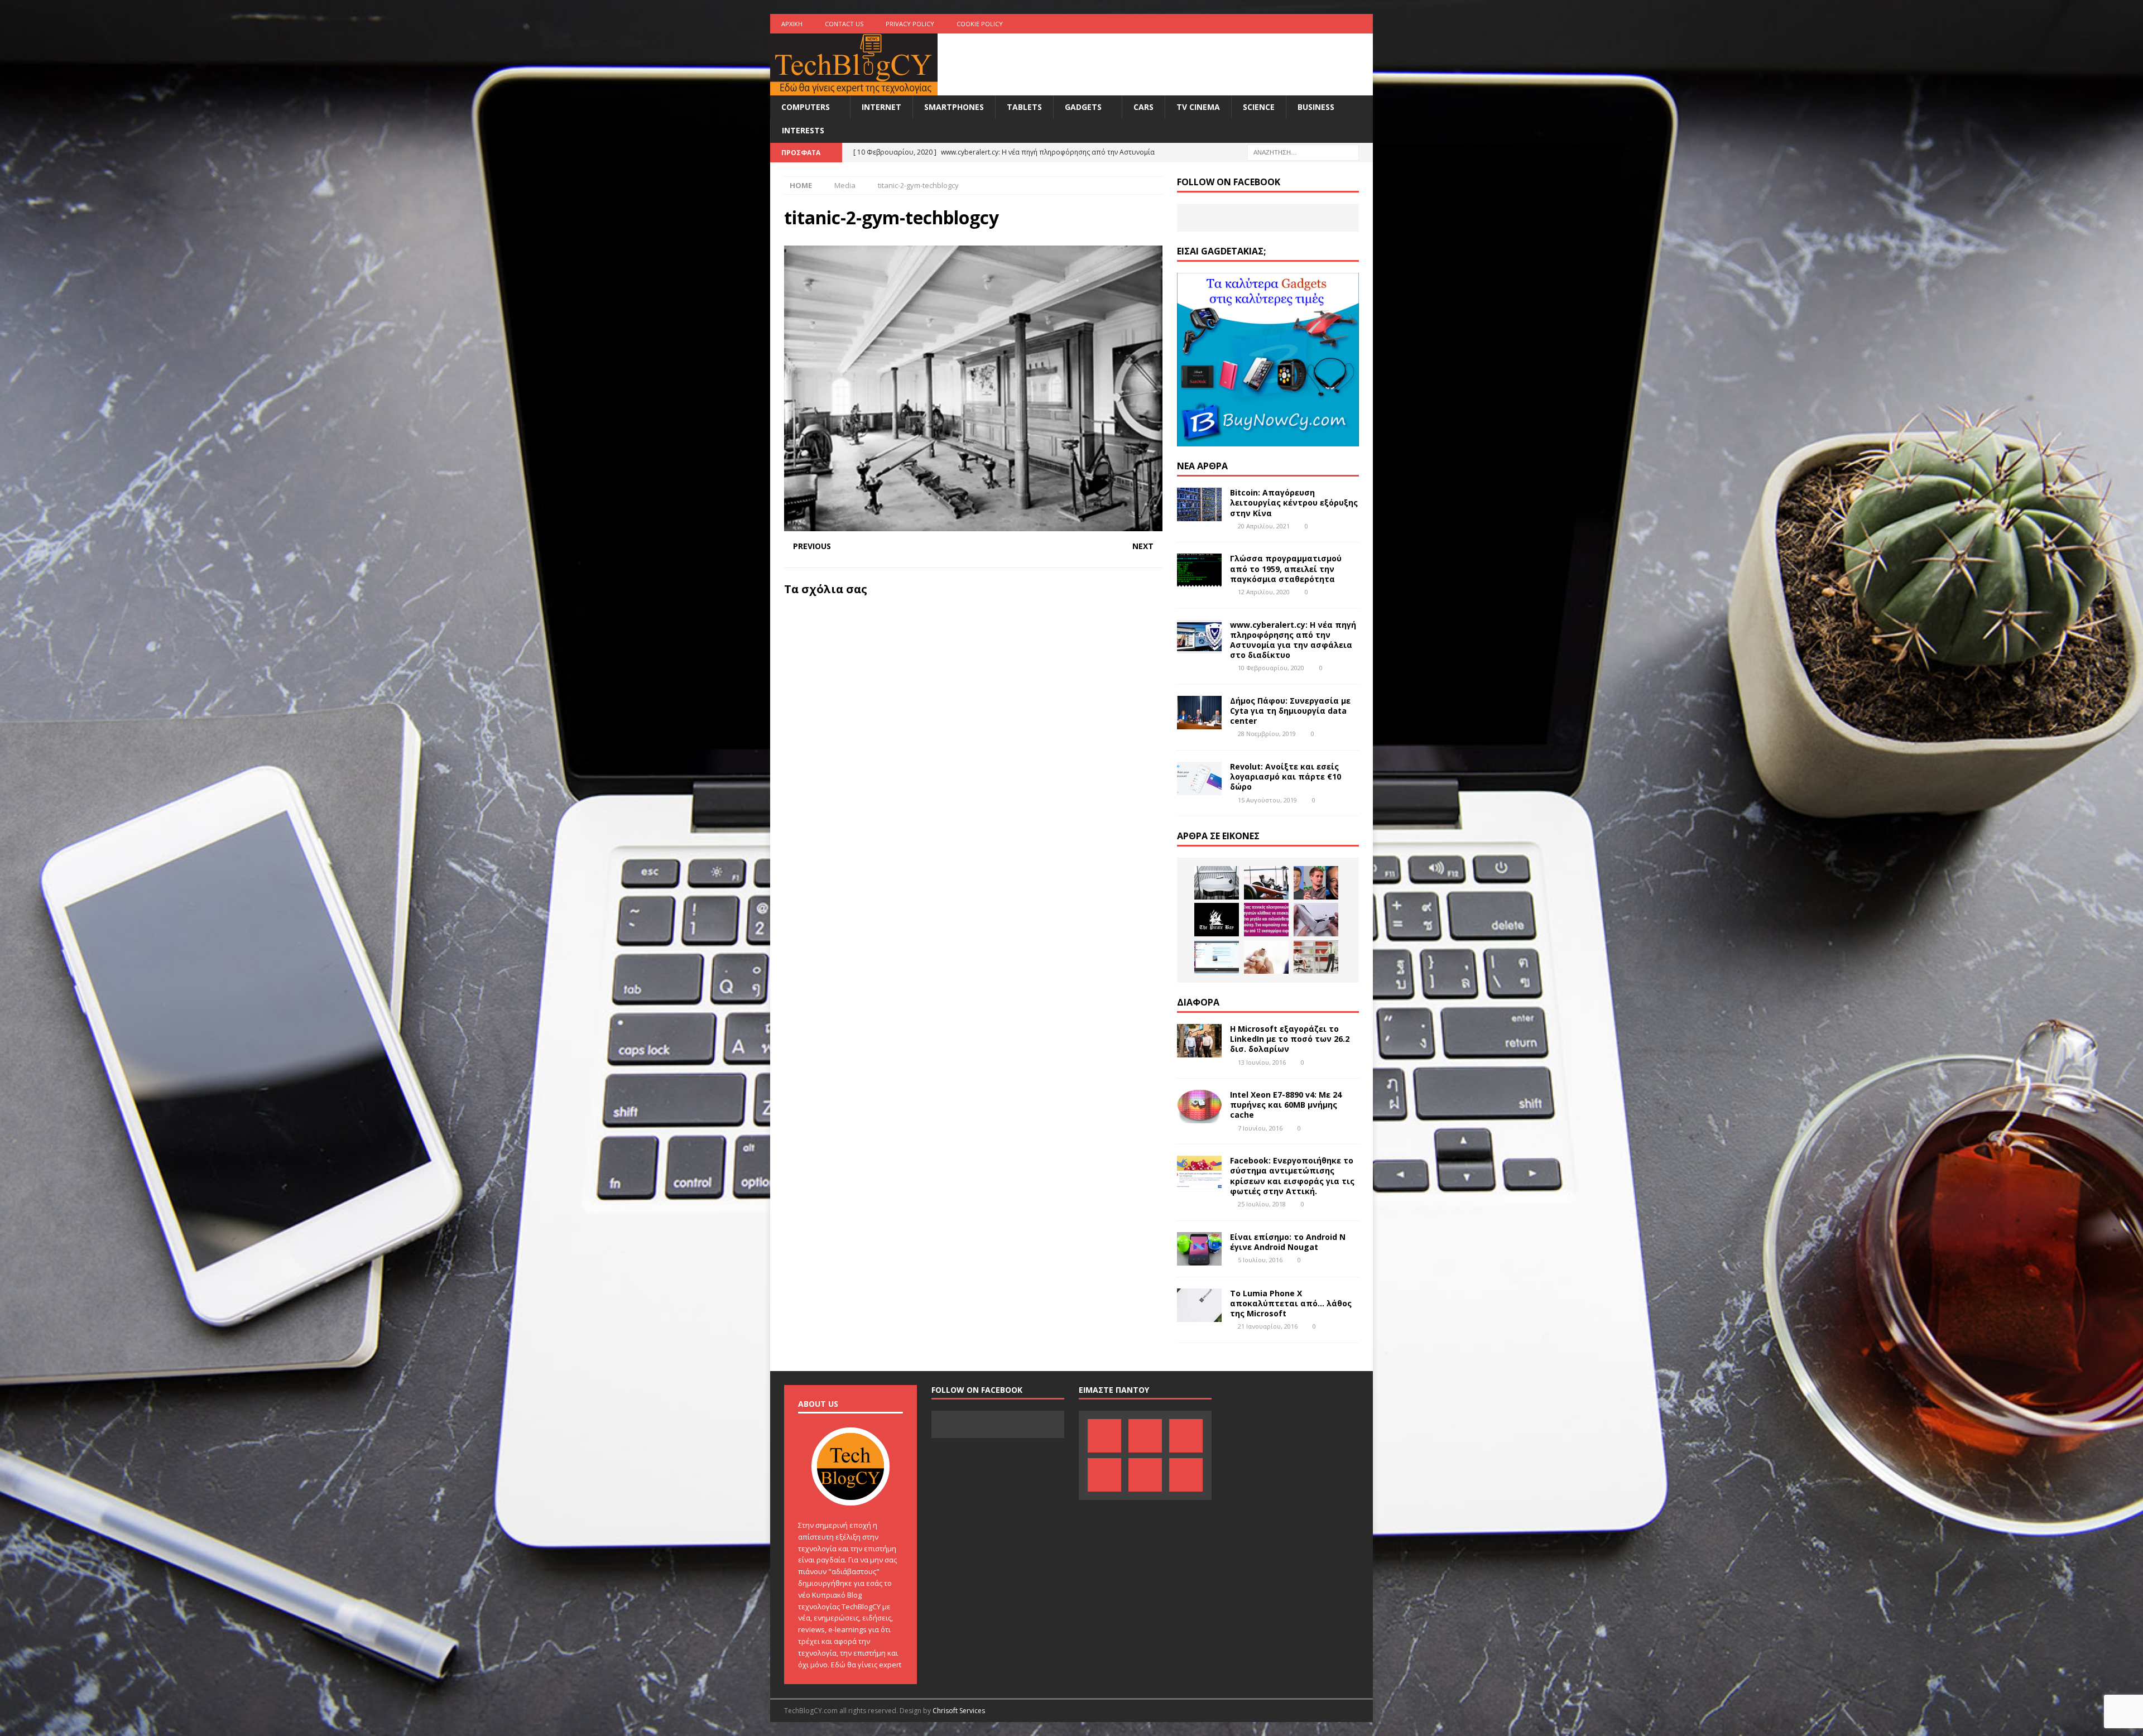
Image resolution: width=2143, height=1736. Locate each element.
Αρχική (792, 24)
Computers (806, 107)
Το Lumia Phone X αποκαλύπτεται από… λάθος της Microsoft (1291, 1303)
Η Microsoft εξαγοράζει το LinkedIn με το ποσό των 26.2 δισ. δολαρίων (1290, 1039)
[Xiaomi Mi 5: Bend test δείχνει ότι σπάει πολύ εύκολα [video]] (1316, 920)
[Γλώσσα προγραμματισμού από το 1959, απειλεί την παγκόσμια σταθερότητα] (1199, 570)
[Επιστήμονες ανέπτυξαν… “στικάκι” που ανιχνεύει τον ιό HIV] (1266, 957)
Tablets (1024, 107)
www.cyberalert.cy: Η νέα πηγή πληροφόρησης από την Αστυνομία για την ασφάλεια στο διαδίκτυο (1293, 640)
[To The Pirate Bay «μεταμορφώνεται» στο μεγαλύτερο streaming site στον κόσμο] (1217, 920)
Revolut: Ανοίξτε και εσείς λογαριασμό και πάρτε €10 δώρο (1286, 776)
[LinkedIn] (1298, 24)
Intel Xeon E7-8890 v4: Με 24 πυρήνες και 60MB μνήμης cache (1286, 1105)
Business (1316, 107)
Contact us (844, 24)
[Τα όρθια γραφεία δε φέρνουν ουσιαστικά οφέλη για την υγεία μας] (1316, 957)
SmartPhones (954, 107)
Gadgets (1083, 107)
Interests (803, 130)
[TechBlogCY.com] (854, 89)
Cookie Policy (980, 24)
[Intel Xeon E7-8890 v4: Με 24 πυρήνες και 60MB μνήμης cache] (1199, 1107)
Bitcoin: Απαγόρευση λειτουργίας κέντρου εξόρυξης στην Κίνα (1294, 502)
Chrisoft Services (959, 1711)
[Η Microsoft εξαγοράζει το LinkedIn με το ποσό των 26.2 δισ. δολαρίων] (1199, 1041)
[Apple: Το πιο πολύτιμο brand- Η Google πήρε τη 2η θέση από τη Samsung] (1217, 883)
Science (1259, 107)
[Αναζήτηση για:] (1303, 152)
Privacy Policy (910, 24)
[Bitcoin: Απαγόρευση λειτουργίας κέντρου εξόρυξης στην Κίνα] (1199, 504)
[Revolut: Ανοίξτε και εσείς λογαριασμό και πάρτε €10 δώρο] (1199, 778)
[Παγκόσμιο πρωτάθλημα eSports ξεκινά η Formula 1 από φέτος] (1266, 883)
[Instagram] (1363, 24)
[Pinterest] (1276, 24)
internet (881, 107)
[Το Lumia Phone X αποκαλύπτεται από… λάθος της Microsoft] (1199, 1305)
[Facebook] (1254, 24)
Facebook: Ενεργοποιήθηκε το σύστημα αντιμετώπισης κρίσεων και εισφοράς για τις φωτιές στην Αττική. (1292, 1176)
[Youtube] (1320, 24)
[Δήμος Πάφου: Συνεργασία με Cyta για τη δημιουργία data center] (1199, 713)
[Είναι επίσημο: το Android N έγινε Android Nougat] (1199, 1249)
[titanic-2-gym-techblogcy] (973, 525)
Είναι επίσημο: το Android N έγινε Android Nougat (1288, 1242)
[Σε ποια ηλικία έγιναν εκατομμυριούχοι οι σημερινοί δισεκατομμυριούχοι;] (1316, 883)
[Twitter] (1341, 24)
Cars (1143, 107)
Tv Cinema (1198, 107)
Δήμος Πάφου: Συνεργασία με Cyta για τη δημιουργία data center (1290, 711)
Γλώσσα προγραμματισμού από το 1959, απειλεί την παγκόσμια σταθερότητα (1286, 568)
